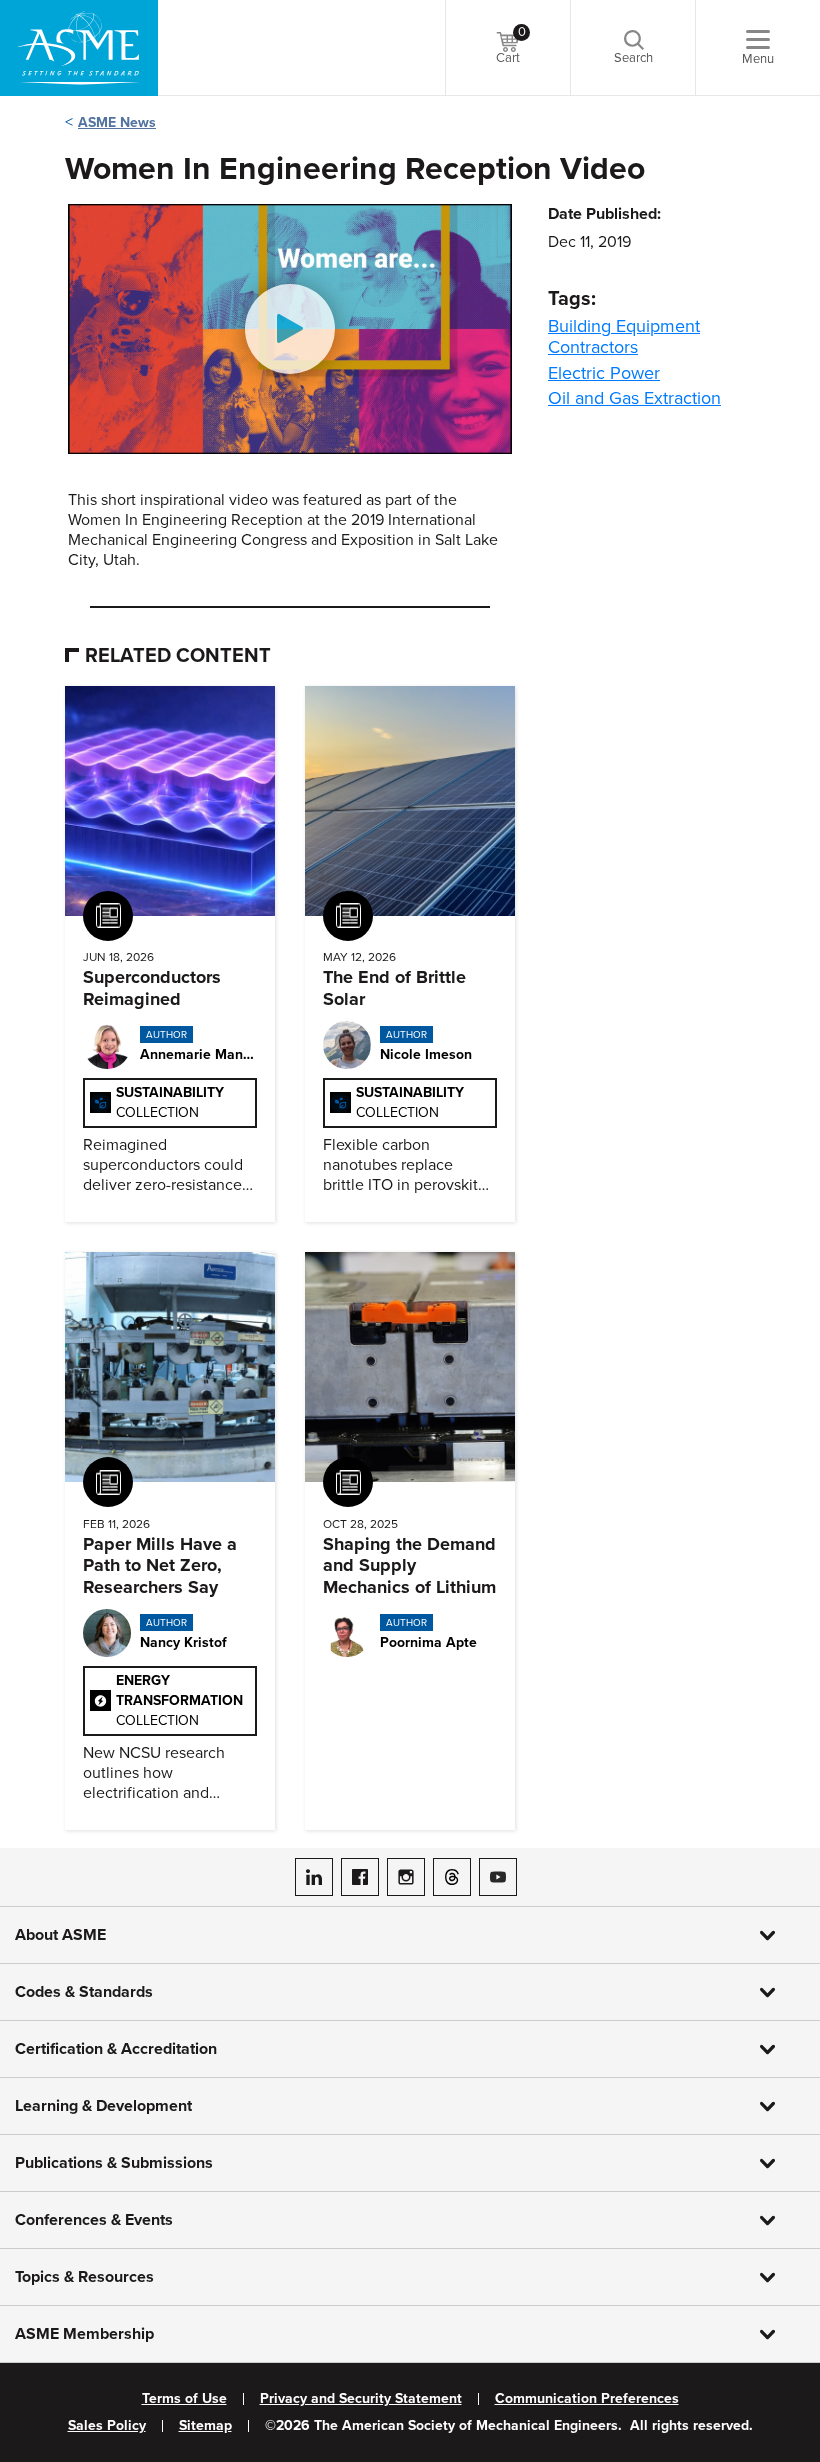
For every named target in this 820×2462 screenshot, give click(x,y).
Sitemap (205, 2426)
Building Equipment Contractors (624, 336)
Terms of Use (184, 2399)
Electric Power (604, 373)
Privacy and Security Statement (361, 2399)
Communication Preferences (587, 2399)
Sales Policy (107, 2426)
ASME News (117, 122)
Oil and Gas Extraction (634, 398)
